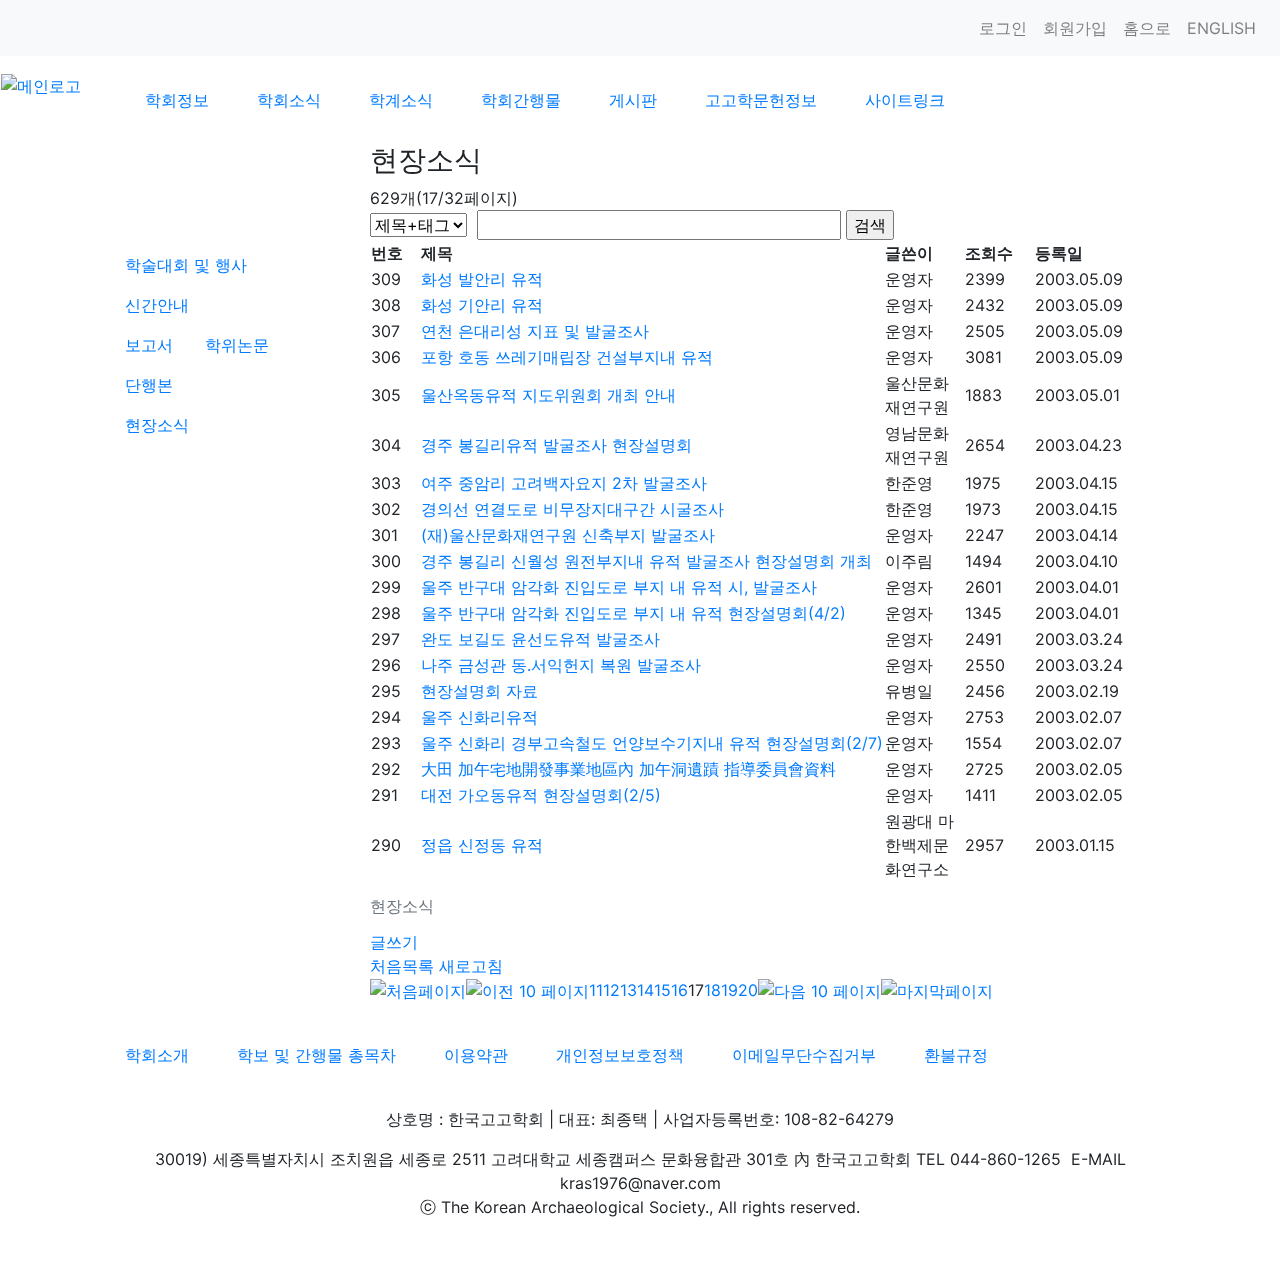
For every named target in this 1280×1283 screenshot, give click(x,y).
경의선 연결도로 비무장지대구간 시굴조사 (572, 509)
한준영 (909, 483)
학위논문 (237, 345)
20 (748, 990)
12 (611, 990)
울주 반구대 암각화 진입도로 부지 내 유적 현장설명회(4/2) (633, 613)
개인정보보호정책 (620, 1055)
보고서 (149, 345)
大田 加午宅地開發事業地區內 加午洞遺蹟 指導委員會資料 (628, 769)
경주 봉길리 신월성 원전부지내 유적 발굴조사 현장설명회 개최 (646, 561)
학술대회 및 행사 (186, 265)
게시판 (633, 100)
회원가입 (1075, 28)
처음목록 (402, 966)
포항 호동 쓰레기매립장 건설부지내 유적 (567, 357)
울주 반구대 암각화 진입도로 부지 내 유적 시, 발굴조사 (619, 587)
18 (712, 990)
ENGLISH (1221, 28)
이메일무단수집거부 (804, 1055)
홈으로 (1147, 28)
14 (645, 990)
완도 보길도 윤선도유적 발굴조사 (540, 639)
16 (679, 990)
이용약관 (476, 1055)
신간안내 (157, 305)
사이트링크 (905, 100)
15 (662, 990)
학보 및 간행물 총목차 (316, 1055)
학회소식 (289, 100)
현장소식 (157, 425)
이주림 (909, 561)
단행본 (149, 385)
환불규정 (956, 1055)
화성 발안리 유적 (482, 279)
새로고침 (471, 966)
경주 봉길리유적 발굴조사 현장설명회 (556, 445)
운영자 (909, 279)
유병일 (909, 691)
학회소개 (157, 1055)
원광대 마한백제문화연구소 (919, 845)
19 (729, 990)
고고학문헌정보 (761, 100)
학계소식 (401, 100)
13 (628, 990)
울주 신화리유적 (479, 717)
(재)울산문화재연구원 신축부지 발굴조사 (568, 535)
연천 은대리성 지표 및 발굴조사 (535, 331)
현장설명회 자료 (479, 691)
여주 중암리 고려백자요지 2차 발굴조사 (564, 483)
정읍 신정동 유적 (482, 845)
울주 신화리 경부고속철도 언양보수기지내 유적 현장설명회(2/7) (652, 743)
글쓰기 (394, 942)
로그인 (1003, 28)
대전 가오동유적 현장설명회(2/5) (541, 795)
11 (596, 990)
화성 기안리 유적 (482, 305)
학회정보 (177, 100)
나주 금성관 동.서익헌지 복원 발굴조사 (561, 665)
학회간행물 (521, 100)
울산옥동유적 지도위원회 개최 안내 (548, 395)
